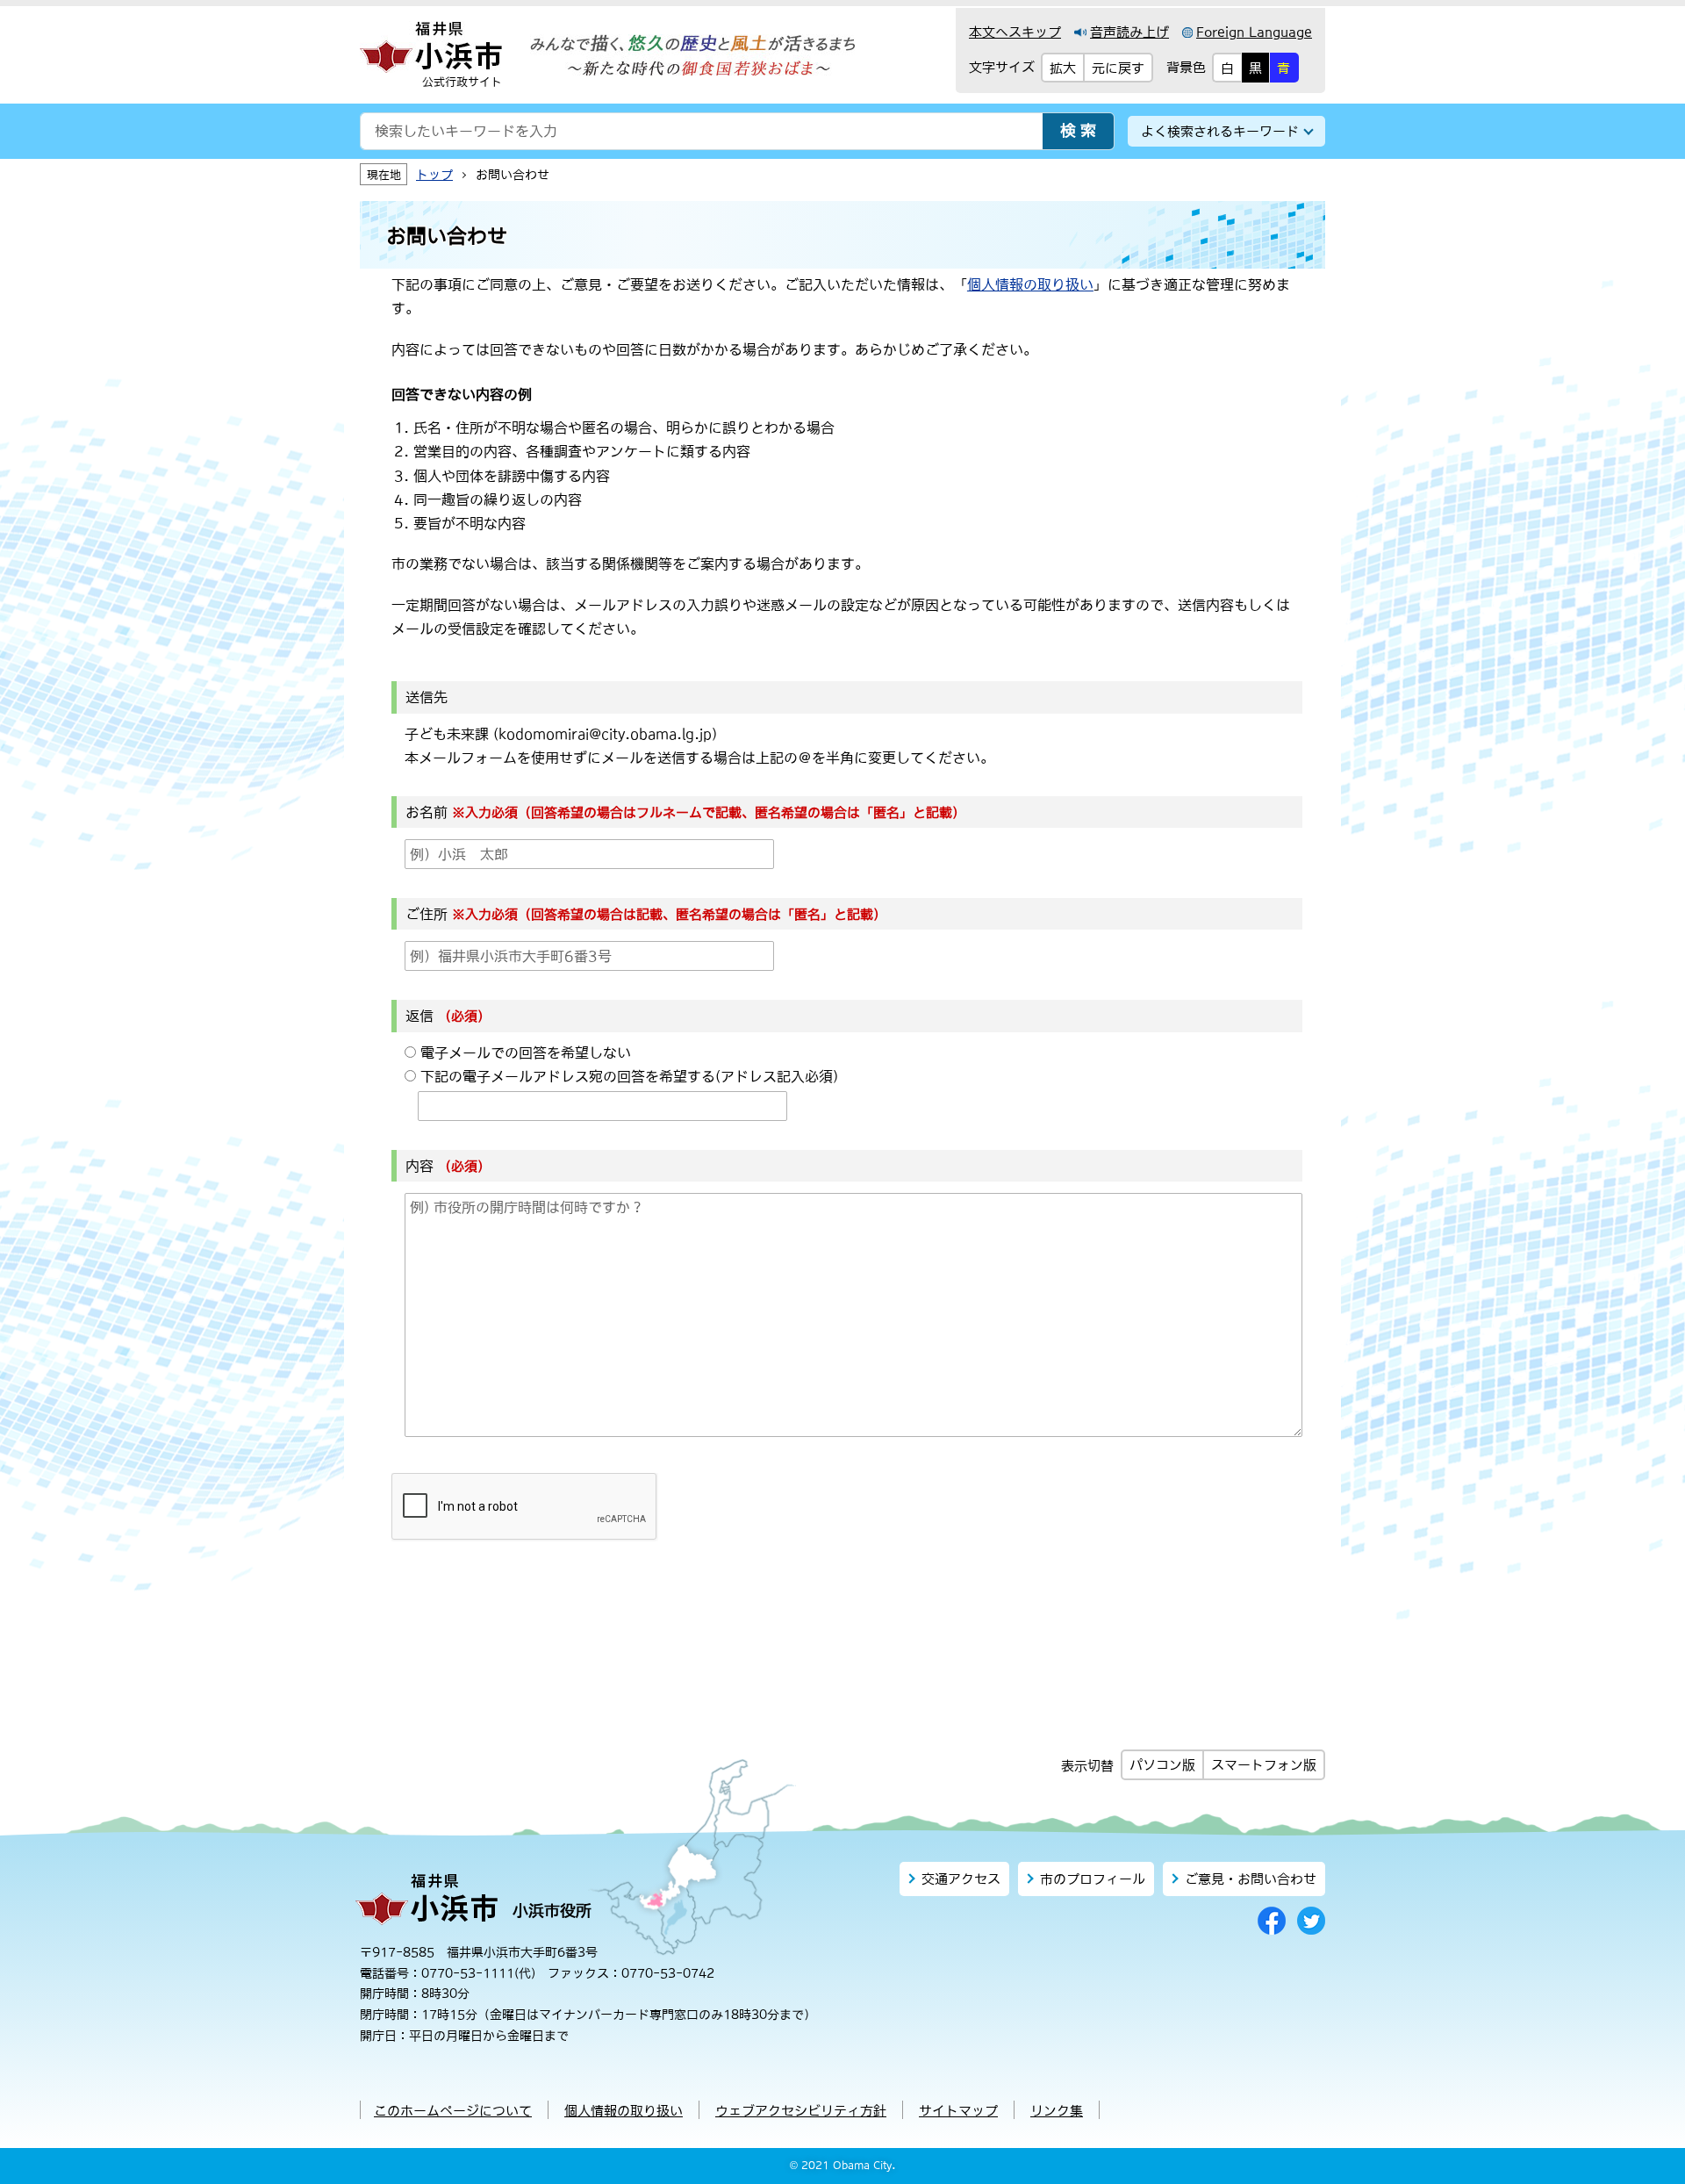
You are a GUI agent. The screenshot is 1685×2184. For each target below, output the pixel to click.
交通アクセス (961, 1879)
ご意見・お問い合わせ (1251, 1879)
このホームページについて (453, 2111)
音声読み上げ (1129, 32)
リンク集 (1057, 2111)
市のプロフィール (1093, 1879)
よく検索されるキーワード (1220, 131)
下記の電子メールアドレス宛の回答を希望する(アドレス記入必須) (629, 1076)
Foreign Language (1254, 32)
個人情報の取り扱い (1030, 284)
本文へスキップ (1015, 32)
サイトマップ (958, 2111)
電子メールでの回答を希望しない (526, 1052)
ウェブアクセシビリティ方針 (801, 2111)
